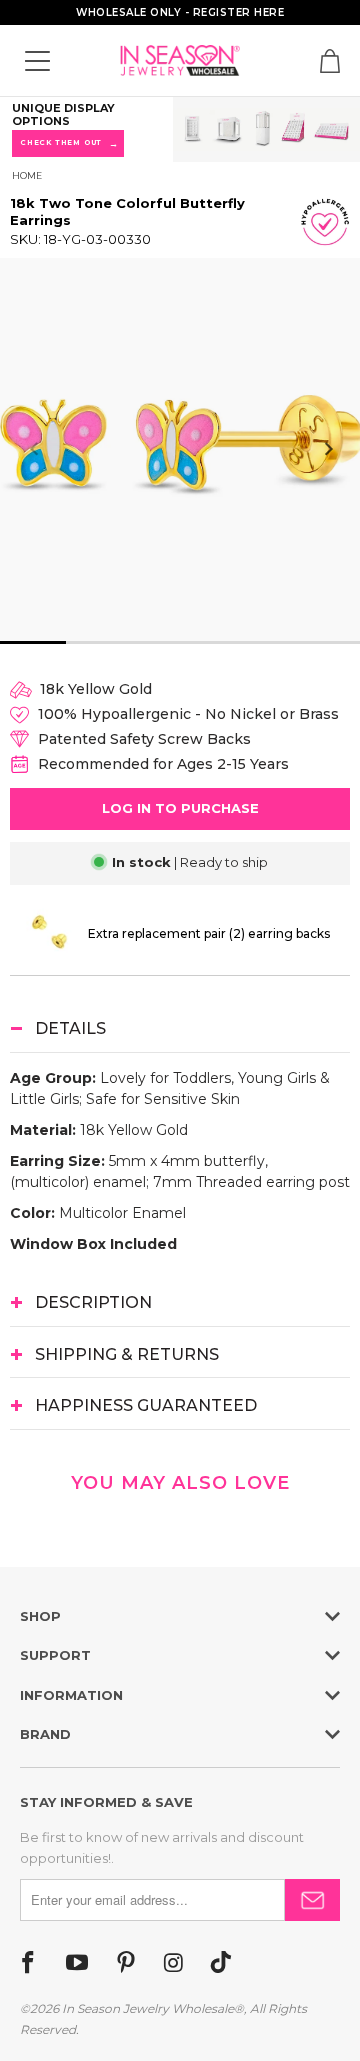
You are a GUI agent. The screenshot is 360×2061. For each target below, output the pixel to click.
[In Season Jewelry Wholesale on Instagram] (173, 1964)
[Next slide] (328, 449)
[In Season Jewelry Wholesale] (180, 60)
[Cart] (330, 61)
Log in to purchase (180, 808)
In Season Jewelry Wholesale (148, 2008)
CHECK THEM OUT (68, 143)
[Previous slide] (35, 449)
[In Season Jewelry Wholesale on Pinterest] (126, 1964)
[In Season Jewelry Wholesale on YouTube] (77, 1964)
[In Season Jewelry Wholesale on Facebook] (28, 1964)
